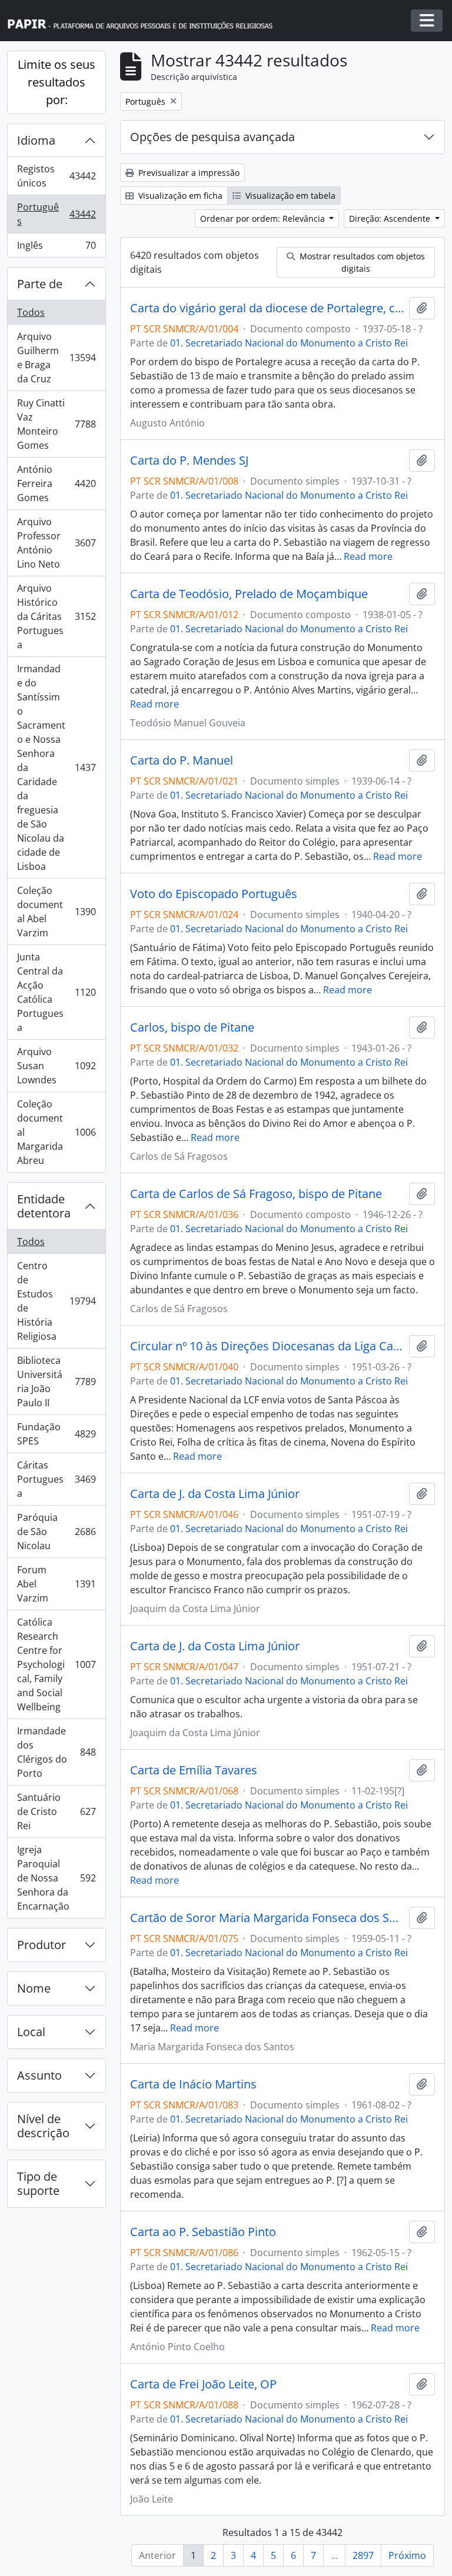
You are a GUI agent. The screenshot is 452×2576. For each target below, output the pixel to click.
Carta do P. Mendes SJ (189, 461)
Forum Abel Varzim (56, 1584)
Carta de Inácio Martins (193, 2084)
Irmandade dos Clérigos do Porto (56, 1752)
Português (57, 214)
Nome (34, 1988)
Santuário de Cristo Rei (56, 1811)
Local (31, 2032)
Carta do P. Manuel (182, 760)
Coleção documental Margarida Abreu (56, 1132)
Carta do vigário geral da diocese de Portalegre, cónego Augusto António (267, 308)
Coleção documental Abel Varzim (56, 912)
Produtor (41, 1945)
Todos (31, 312)
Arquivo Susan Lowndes (56, 1066)
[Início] (145, 21)
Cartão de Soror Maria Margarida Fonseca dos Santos (267, 1918)
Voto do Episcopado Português (214, 894)
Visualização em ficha (179, 196)
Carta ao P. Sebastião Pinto (203, 2232)
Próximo (407, 2555)
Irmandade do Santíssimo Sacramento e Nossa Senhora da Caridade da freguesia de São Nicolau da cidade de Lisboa (56, 768)
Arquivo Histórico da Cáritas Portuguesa (56, 616)
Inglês (56, 248)
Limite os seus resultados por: (56, 82)
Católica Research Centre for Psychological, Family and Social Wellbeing (56, 1664)
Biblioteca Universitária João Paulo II (56, 1382)
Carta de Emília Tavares (194, 1770)
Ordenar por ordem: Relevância (264, 218)
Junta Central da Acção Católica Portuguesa (56, 992)
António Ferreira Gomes (56, 483)
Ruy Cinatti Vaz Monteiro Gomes (56, 424)
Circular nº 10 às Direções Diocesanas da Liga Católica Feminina (267, 1346)
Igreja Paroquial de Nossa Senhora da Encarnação (56, 1878)
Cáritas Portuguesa (56, 1479)
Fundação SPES (56, 1434)
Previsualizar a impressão (188, 173)
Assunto (39, 2075)
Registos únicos (57, 176)
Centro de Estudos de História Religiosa (57, 1301)
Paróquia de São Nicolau (56, 1531)
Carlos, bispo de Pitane (192, 1027)
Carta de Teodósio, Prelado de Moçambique (249, 594)
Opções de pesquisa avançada (212, 137)
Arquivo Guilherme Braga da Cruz (57, 358)
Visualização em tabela (289, 196)
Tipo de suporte (38, 2183)
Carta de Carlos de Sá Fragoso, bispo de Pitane (256, 1194)
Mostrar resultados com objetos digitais (361, 262)
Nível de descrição (43, 2126)
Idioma (36, 140)
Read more (368, 556)
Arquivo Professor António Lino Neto (56, 543)
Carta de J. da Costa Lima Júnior (215, 1494)
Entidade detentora (44, 1206)
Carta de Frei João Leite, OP (203, 2384)
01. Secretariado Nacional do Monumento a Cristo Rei (289, 343)
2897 (363, 2555)
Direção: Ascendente (391, 218)
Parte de (40, 284)
